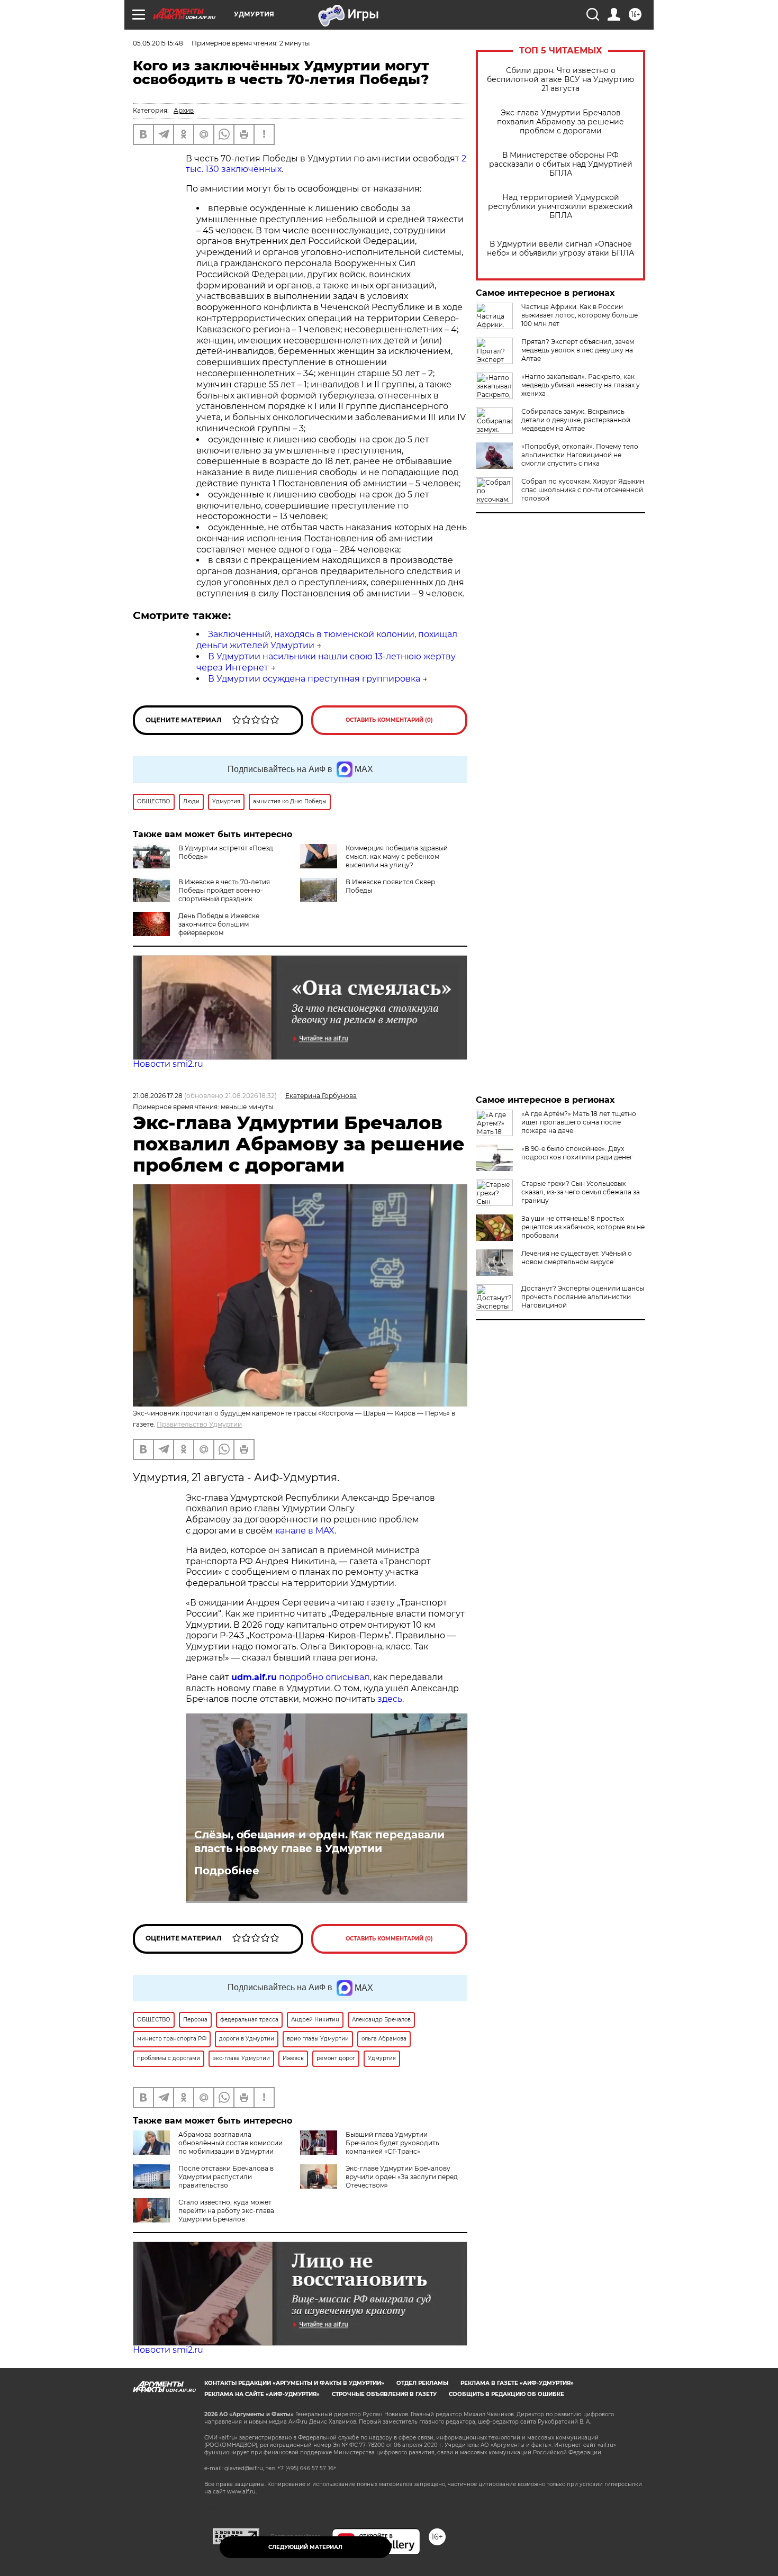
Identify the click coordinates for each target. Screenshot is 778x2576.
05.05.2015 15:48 (158, 43)
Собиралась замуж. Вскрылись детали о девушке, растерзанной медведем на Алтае (576, 420)
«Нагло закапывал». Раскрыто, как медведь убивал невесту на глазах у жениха (581, 385)
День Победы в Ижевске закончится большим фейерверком (219, 924)
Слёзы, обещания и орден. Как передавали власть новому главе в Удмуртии (319, 1842)
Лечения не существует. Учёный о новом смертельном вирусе (577, 1258)
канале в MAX (305, 1531)
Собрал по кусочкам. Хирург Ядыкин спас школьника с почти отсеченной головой (583, 490)
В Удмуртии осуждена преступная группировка (314, 679)
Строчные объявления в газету (384, 2394)
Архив (184, 110)
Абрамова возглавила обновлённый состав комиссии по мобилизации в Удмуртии (230, 2143)
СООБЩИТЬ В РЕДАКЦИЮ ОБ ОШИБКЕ (506, 2394)
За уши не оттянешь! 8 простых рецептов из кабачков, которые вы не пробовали (583, 1227)
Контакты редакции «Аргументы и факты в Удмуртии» (294, 2383)
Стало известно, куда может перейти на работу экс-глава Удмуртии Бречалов (226, 2211)
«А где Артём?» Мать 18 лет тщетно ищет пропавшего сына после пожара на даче (579, 1122)
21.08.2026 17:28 (158, 1096)
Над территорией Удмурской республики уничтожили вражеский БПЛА (560, 207)
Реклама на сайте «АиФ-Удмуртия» (262, 2394)
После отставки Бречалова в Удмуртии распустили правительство (226, 2177)
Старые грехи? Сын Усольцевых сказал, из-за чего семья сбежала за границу (581, 1192)
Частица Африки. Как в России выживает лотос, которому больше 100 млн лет (580, 315)
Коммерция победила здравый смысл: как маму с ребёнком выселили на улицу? (397, 856)
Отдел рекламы (422, 2383)
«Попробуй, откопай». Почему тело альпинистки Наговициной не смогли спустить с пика (580, 455)
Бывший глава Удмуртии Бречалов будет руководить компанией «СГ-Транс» (392, 2143)
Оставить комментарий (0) (389, 720)
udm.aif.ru (254, 1677)
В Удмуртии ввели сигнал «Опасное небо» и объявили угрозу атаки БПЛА (560, 249)
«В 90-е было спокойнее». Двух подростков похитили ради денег (577, 1153)
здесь (390, 1699)
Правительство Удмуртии (199, 1424)
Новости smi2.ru (168, 1064)
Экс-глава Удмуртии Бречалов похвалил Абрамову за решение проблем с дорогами (560, 122)
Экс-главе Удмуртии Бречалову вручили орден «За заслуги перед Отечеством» (402, 2177)
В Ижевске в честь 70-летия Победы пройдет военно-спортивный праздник (224, 890)
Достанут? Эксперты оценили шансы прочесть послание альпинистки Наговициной (583, 1297)
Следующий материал (305, 2547)
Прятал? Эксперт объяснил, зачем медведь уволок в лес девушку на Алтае (578, 350)
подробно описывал (324, 1677)
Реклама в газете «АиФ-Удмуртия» (517, 2383)
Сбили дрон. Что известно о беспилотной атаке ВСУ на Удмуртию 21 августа (560, 80)
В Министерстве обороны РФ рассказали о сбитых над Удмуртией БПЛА (561, 164)
